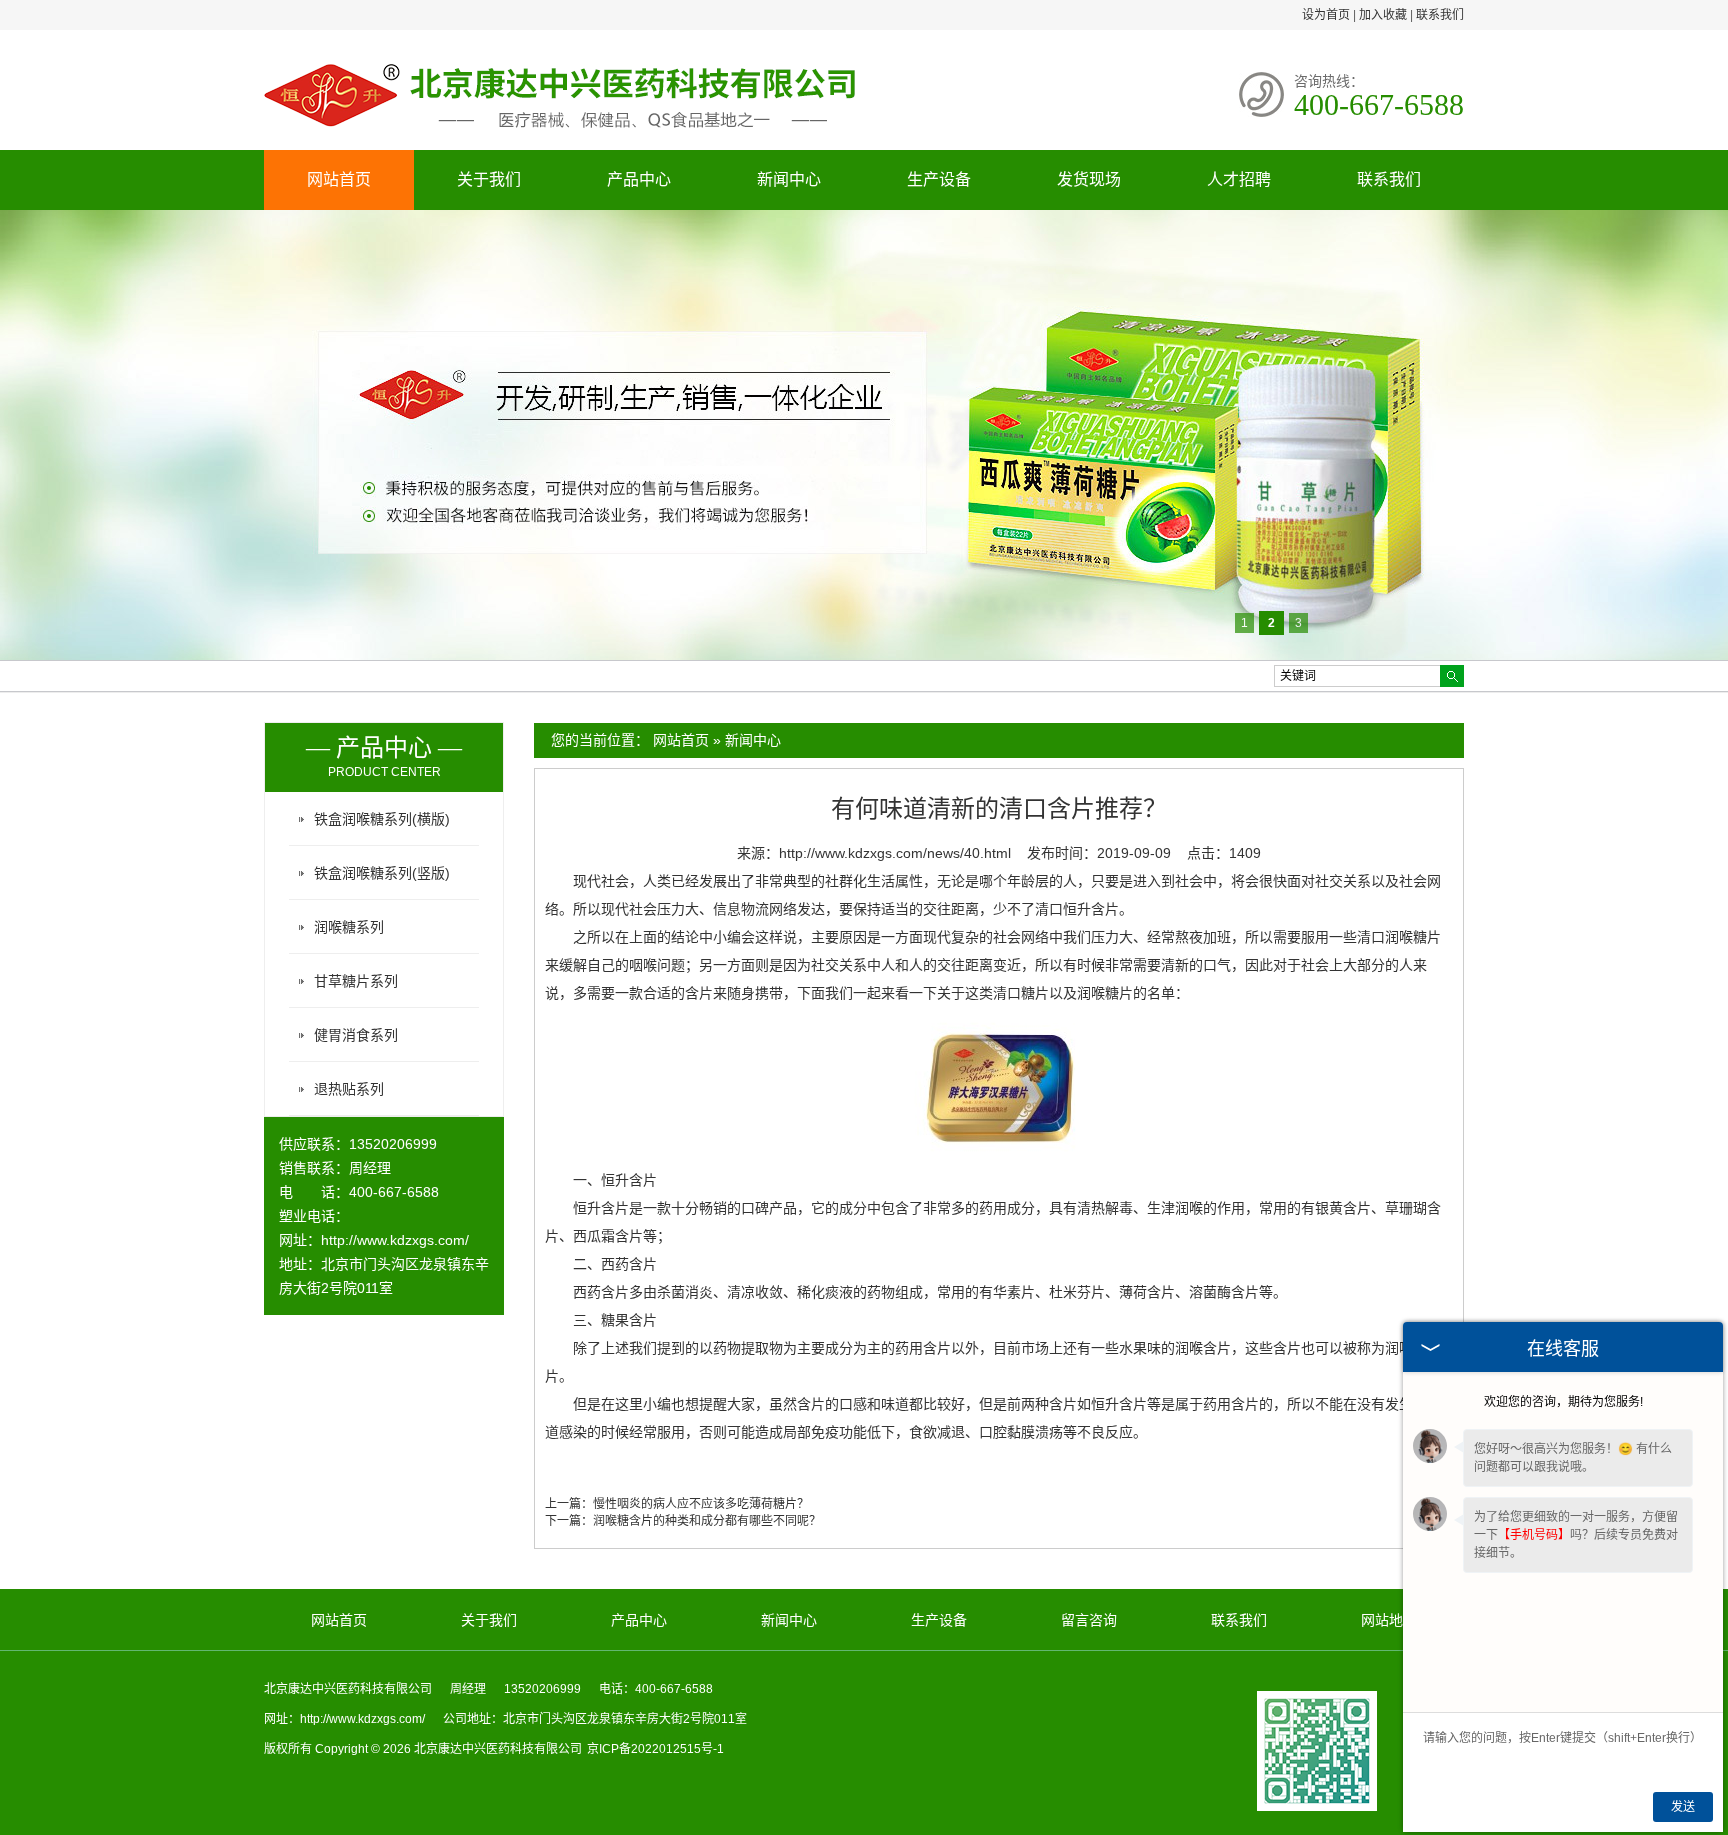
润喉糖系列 (349, 927)
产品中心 (639, 179)
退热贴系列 (349, 1089)
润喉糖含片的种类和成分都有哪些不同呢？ (707, 1521)
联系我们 (1440, 15)
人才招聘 (1239, 179)
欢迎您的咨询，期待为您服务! (1563, 1402)
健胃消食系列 (356, 1035)
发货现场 (1089, 179)
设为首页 (1326, 15)
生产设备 (939, 179)
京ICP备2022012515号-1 (655, 1749)
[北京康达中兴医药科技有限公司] (564, 133)
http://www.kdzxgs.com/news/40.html (895, 853)
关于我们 (489, 179)
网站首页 (339, 179)
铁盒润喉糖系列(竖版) (382, 873)
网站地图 (1389, 1620)
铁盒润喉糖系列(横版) (382, 819)
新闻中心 (789, 179)
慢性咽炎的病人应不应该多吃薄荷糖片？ (701, 1504)
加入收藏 (1383, 15)
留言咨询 (1089, 1620)
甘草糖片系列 (356, 981)
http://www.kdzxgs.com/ (395, 1240)
